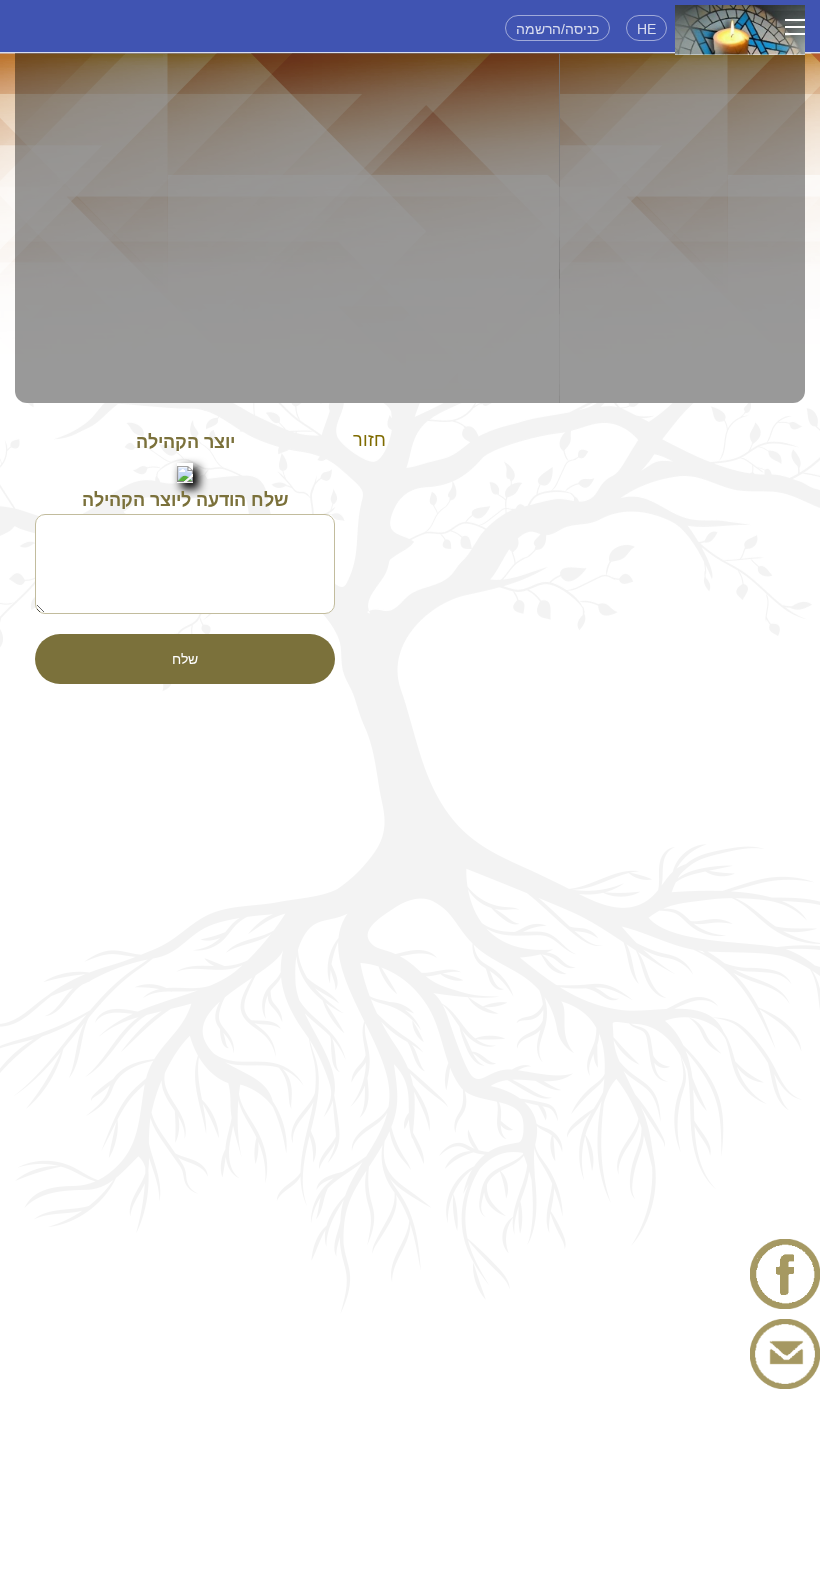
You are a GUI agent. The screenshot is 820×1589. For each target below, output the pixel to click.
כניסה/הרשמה (557, 29)
